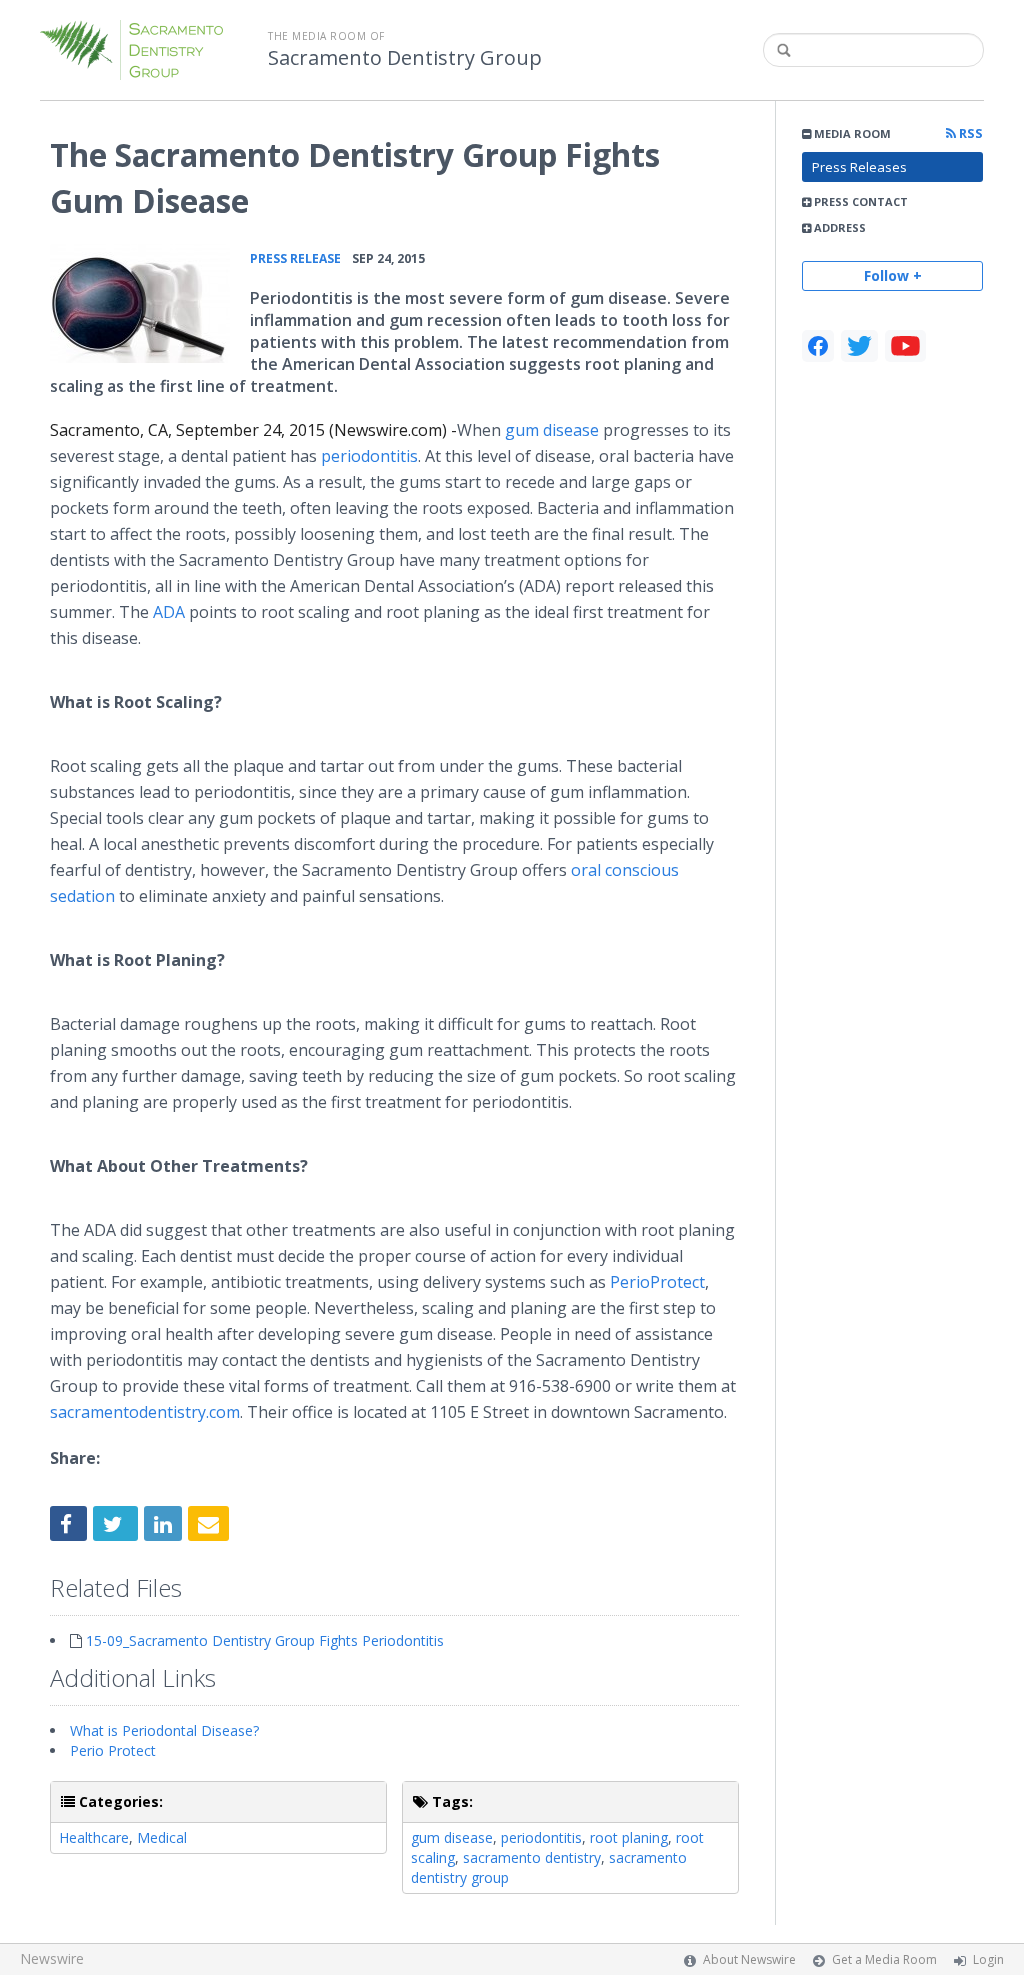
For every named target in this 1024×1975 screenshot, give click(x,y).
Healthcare (94, 1837)
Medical (162, 1837)
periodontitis (541, 1837)
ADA (171, 612)
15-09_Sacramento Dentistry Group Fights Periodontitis (265, 1640)
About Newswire (749, 1959)
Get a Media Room (884, 1959)
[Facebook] (818, 346)
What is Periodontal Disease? (164, 1730)
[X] (859, 346)
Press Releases (859, 167)
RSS (969, 133)
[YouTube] (905, 346)
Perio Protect (113, 1750)
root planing (629, 1837)
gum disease (552, 430)
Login (988, 1959)
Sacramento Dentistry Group (405, 58)
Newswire (52, 1958)
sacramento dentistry (532, 1857)
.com (145, 1412)
